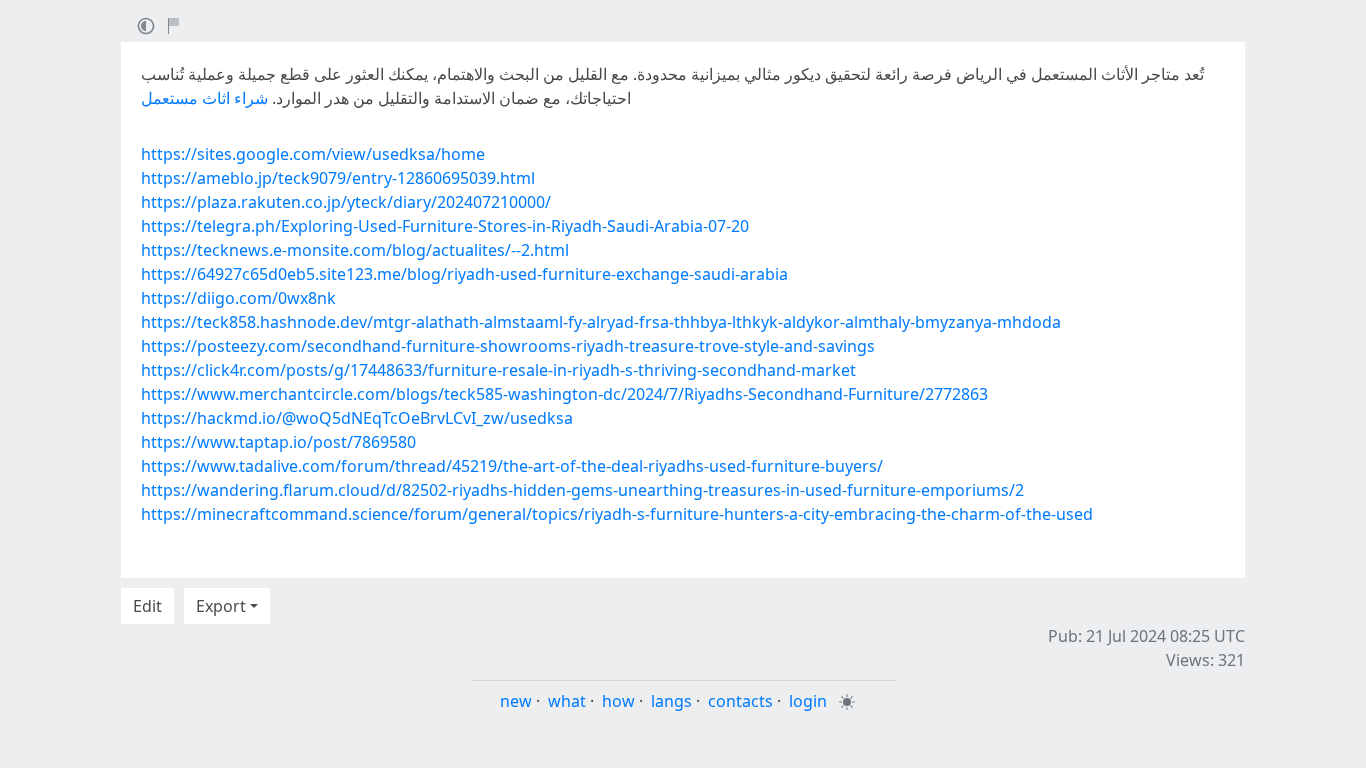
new (516, 701)
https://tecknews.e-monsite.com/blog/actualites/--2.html (355, 250)
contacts (740, 701)
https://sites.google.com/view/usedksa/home (313, 154)
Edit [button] (147, 606)
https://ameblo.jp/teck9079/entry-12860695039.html (338, 178)
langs (671, 701)
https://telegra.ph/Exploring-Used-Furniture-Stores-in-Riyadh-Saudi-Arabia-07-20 (445, 226)
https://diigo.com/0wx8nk (238, 298)
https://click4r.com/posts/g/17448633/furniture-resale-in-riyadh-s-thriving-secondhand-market (498, 370)
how (618, 701)
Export (221, 606)
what (567, 701)
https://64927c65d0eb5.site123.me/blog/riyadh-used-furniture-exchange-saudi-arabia (464, 274)
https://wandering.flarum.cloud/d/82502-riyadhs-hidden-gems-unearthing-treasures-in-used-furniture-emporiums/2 (582, 490)
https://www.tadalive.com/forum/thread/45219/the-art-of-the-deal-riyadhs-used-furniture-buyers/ (512, 466)
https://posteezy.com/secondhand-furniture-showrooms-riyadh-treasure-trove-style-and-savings (508, 346)
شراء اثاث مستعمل (204, 98)
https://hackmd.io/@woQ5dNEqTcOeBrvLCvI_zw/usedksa (357, 418)
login (808, 701)
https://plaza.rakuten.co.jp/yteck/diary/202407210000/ (346, 202)
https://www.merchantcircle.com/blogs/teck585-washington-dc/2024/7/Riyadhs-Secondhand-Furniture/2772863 (564, 394)
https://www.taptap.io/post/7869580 (278, 442)
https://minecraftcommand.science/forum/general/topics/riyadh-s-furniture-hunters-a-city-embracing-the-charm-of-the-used (617, 514)
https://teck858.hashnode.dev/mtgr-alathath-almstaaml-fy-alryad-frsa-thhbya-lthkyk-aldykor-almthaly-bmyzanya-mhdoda (601, 322)
